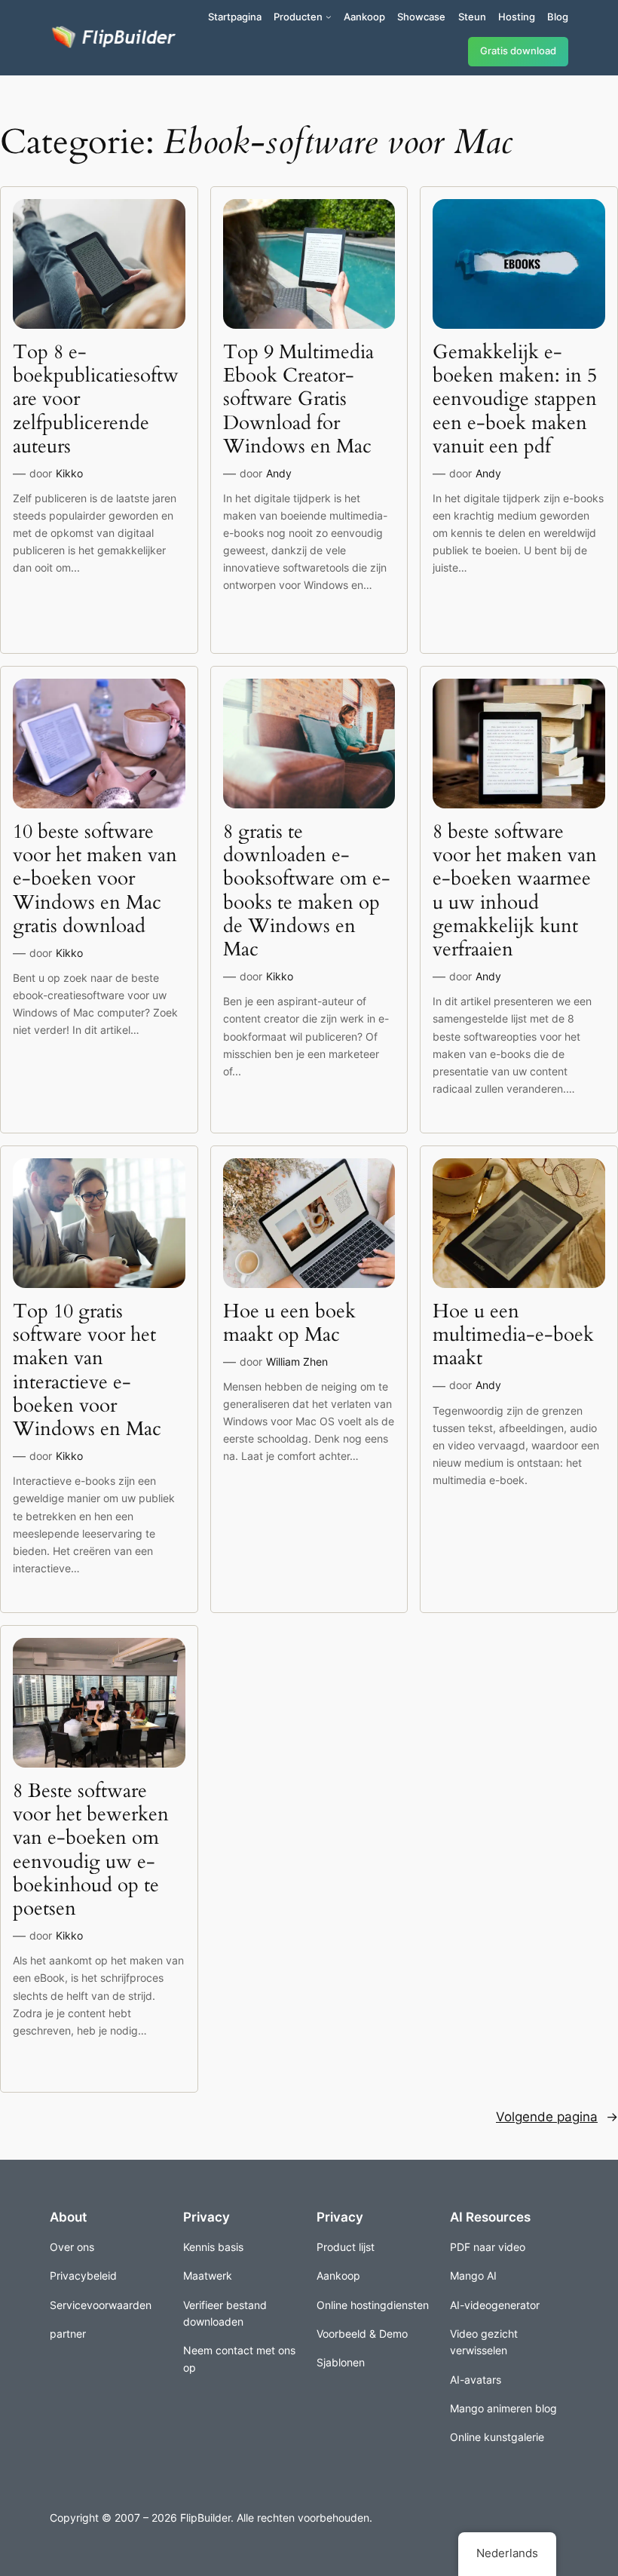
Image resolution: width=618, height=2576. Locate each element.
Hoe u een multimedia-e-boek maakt (513, 1335)
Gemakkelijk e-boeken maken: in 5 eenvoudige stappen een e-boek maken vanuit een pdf (515, 399)
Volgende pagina (557, 2117)
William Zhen (297, 1362)
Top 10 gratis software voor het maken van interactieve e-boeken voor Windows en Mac (87, 1370)
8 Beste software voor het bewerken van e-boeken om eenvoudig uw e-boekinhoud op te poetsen (91, 1850)
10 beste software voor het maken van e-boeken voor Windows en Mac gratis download (95, 879)
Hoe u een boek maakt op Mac (289, 1323)
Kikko (69, 473)
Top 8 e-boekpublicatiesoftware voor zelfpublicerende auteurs (96, 399)
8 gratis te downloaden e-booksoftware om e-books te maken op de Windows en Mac (307, 891)
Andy (279, 473)
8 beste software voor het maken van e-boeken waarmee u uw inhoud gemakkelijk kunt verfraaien (515, 891)
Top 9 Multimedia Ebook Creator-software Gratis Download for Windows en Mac (298, 399)
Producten (298, 17)
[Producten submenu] (329, 17)
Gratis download (518, 51)
